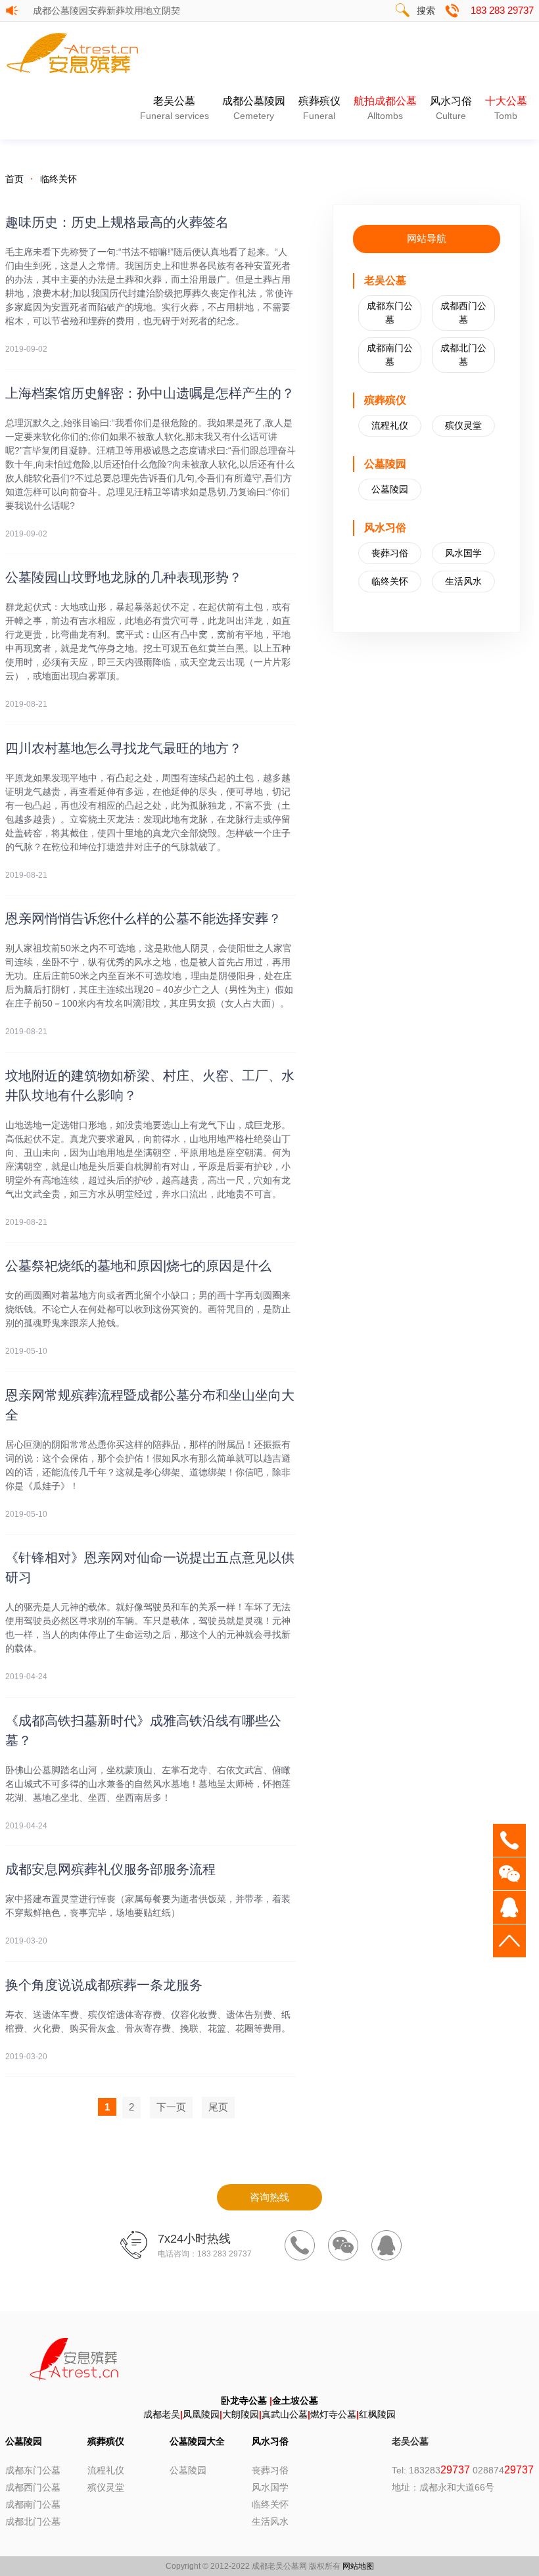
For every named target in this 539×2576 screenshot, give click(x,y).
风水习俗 (451, 108)
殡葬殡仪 (319, 108)
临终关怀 (59, 179)
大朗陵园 (241, 2414)
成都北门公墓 (463, 355)
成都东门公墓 (390, 313)
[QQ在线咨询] (387, 2245)
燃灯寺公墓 (333, 2414)
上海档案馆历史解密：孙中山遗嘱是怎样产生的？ (150, 393)
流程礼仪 (390, 425)
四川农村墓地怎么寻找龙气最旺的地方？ (124, 748)
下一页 (171, 2107)
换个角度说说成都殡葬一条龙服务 (104, 1985)
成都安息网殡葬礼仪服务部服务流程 (110, 1869)
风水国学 (463, 553)
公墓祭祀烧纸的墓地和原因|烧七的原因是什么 (138, 1266)
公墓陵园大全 (197, 2441)
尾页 (218, 2107)
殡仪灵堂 (463, 425)
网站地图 (358, 2566)
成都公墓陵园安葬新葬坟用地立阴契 (108, 11)
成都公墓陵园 (254, 108)
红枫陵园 (377, 2414)
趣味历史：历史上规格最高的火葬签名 (117, 222)
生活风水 (463, 581)
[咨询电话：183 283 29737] (300, 2245)
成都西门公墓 (463, 313)
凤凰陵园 (201, 2414)
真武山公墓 (285, 2414)
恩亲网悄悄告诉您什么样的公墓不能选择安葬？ (143, 918)
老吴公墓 (175, 108)
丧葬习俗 (390, 553)
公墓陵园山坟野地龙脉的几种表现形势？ (124, 577)
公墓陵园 (390, 489)
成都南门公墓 (390, 355)
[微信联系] (343, 2245)
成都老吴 (162, 2414)
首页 (14, 179)
